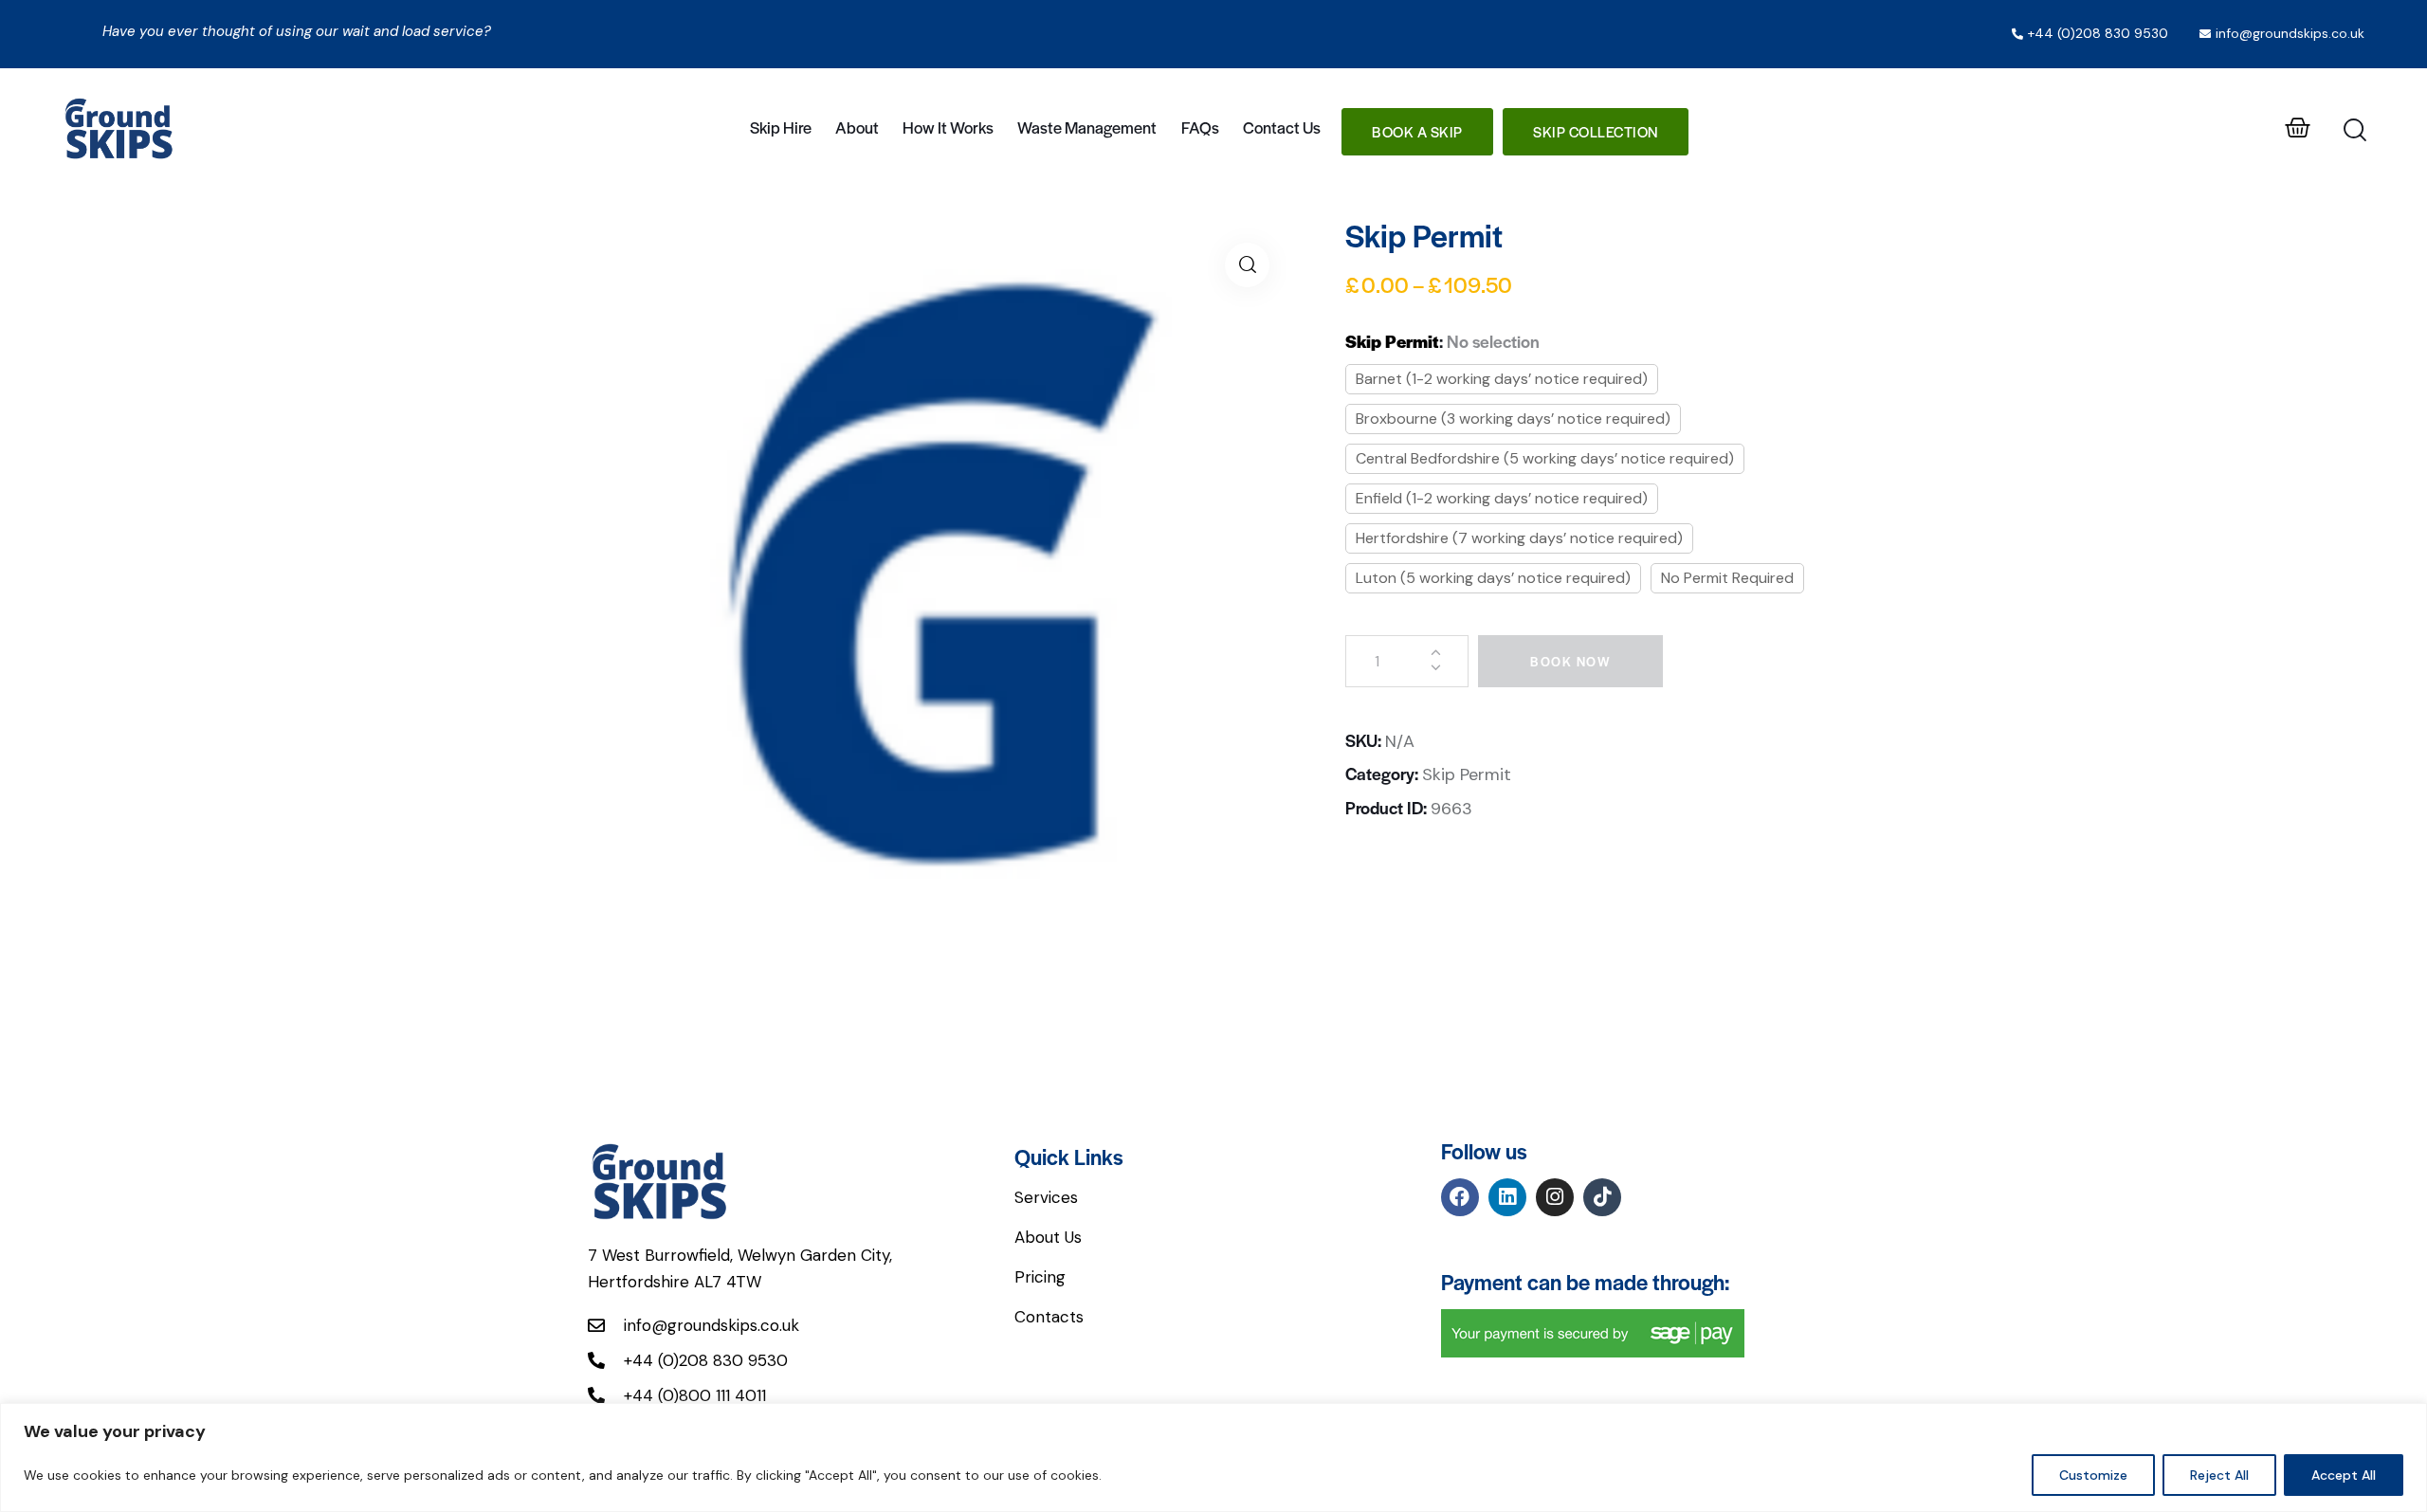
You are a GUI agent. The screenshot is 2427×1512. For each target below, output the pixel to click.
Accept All (2344, 1475)
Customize (2093, 1475)
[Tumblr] (1602, 1197)
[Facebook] (1460, 1197)
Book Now (1570, 661)
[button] (1247, 265)
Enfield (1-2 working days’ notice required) (1502, 498)
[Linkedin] (1507, 1197)
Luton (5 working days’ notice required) (1493, 578)
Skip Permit (1467, 774)
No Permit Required (1727, 578)
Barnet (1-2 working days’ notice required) (1502, 379)
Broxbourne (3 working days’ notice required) (1513, 419)
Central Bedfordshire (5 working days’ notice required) (1545, 458)
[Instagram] (1555, 1197)
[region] (1213, 1457)
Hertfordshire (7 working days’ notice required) (1519, 538)
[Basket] (2298, 128)
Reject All (2219, 1475)
